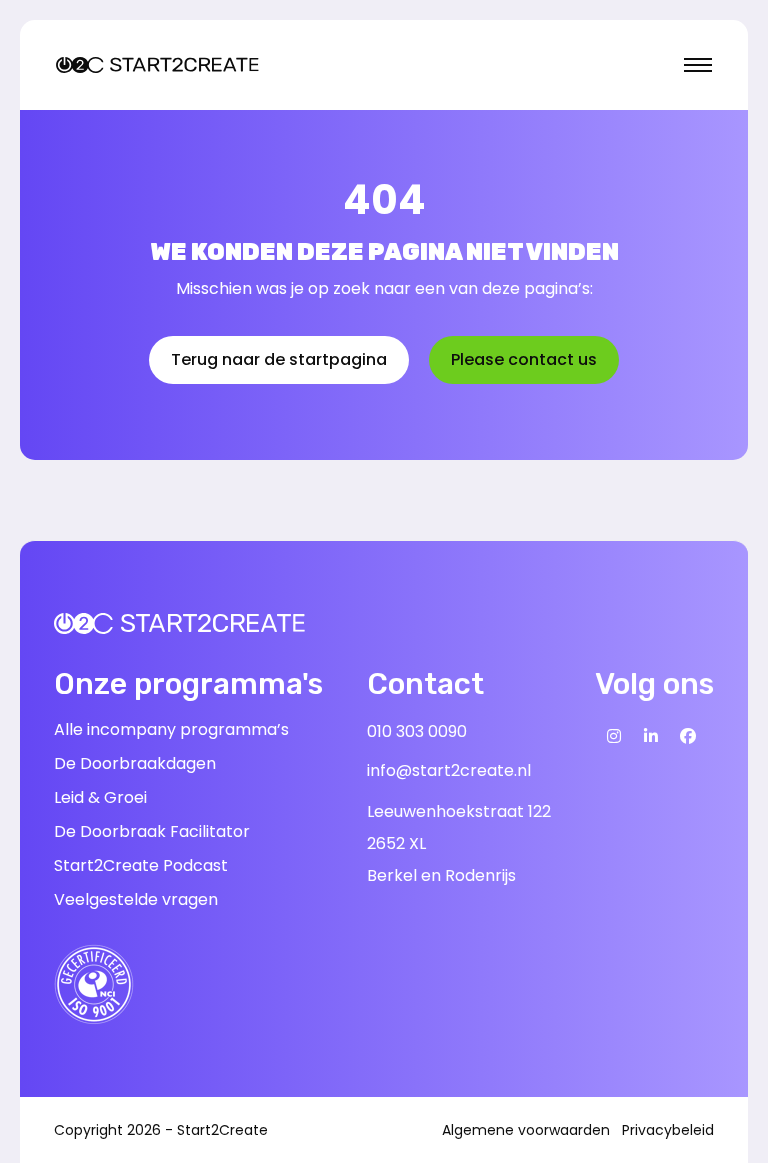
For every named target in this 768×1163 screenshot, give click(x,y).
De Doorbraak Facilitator (152, 831)
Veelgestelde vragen (136, 899)
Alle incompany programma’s (171, 729)
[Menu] (698, 65)
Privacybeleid (668, 1130)
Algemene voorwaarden (526, 1130)
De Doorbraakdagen (135, 763)
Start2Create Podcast (141, 865)
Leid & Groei (100, 797)
